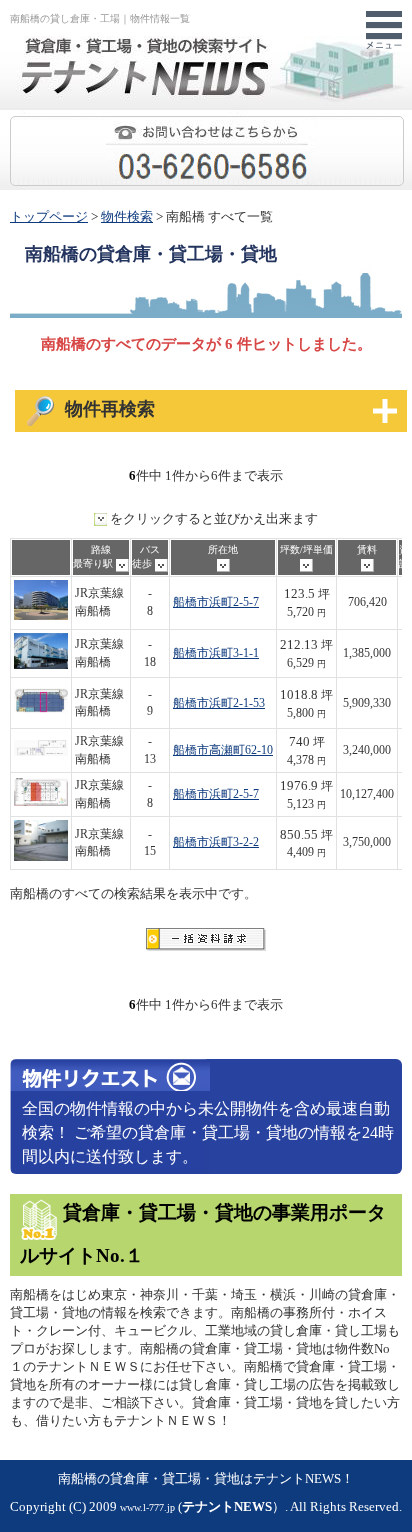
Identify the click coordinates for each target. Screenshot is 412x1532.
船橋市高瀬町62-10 (223, 750)
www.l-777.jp (147, 1507)
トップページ (49, 217)
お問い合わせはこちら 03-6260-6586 (403, 126)
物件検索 (127, 217)
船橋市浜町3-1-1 (216, 653)
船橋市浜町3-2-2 (216, 842)
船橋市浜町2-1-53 (219, 703)
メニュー (384, 31)
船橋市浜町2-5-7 (216, 602)
